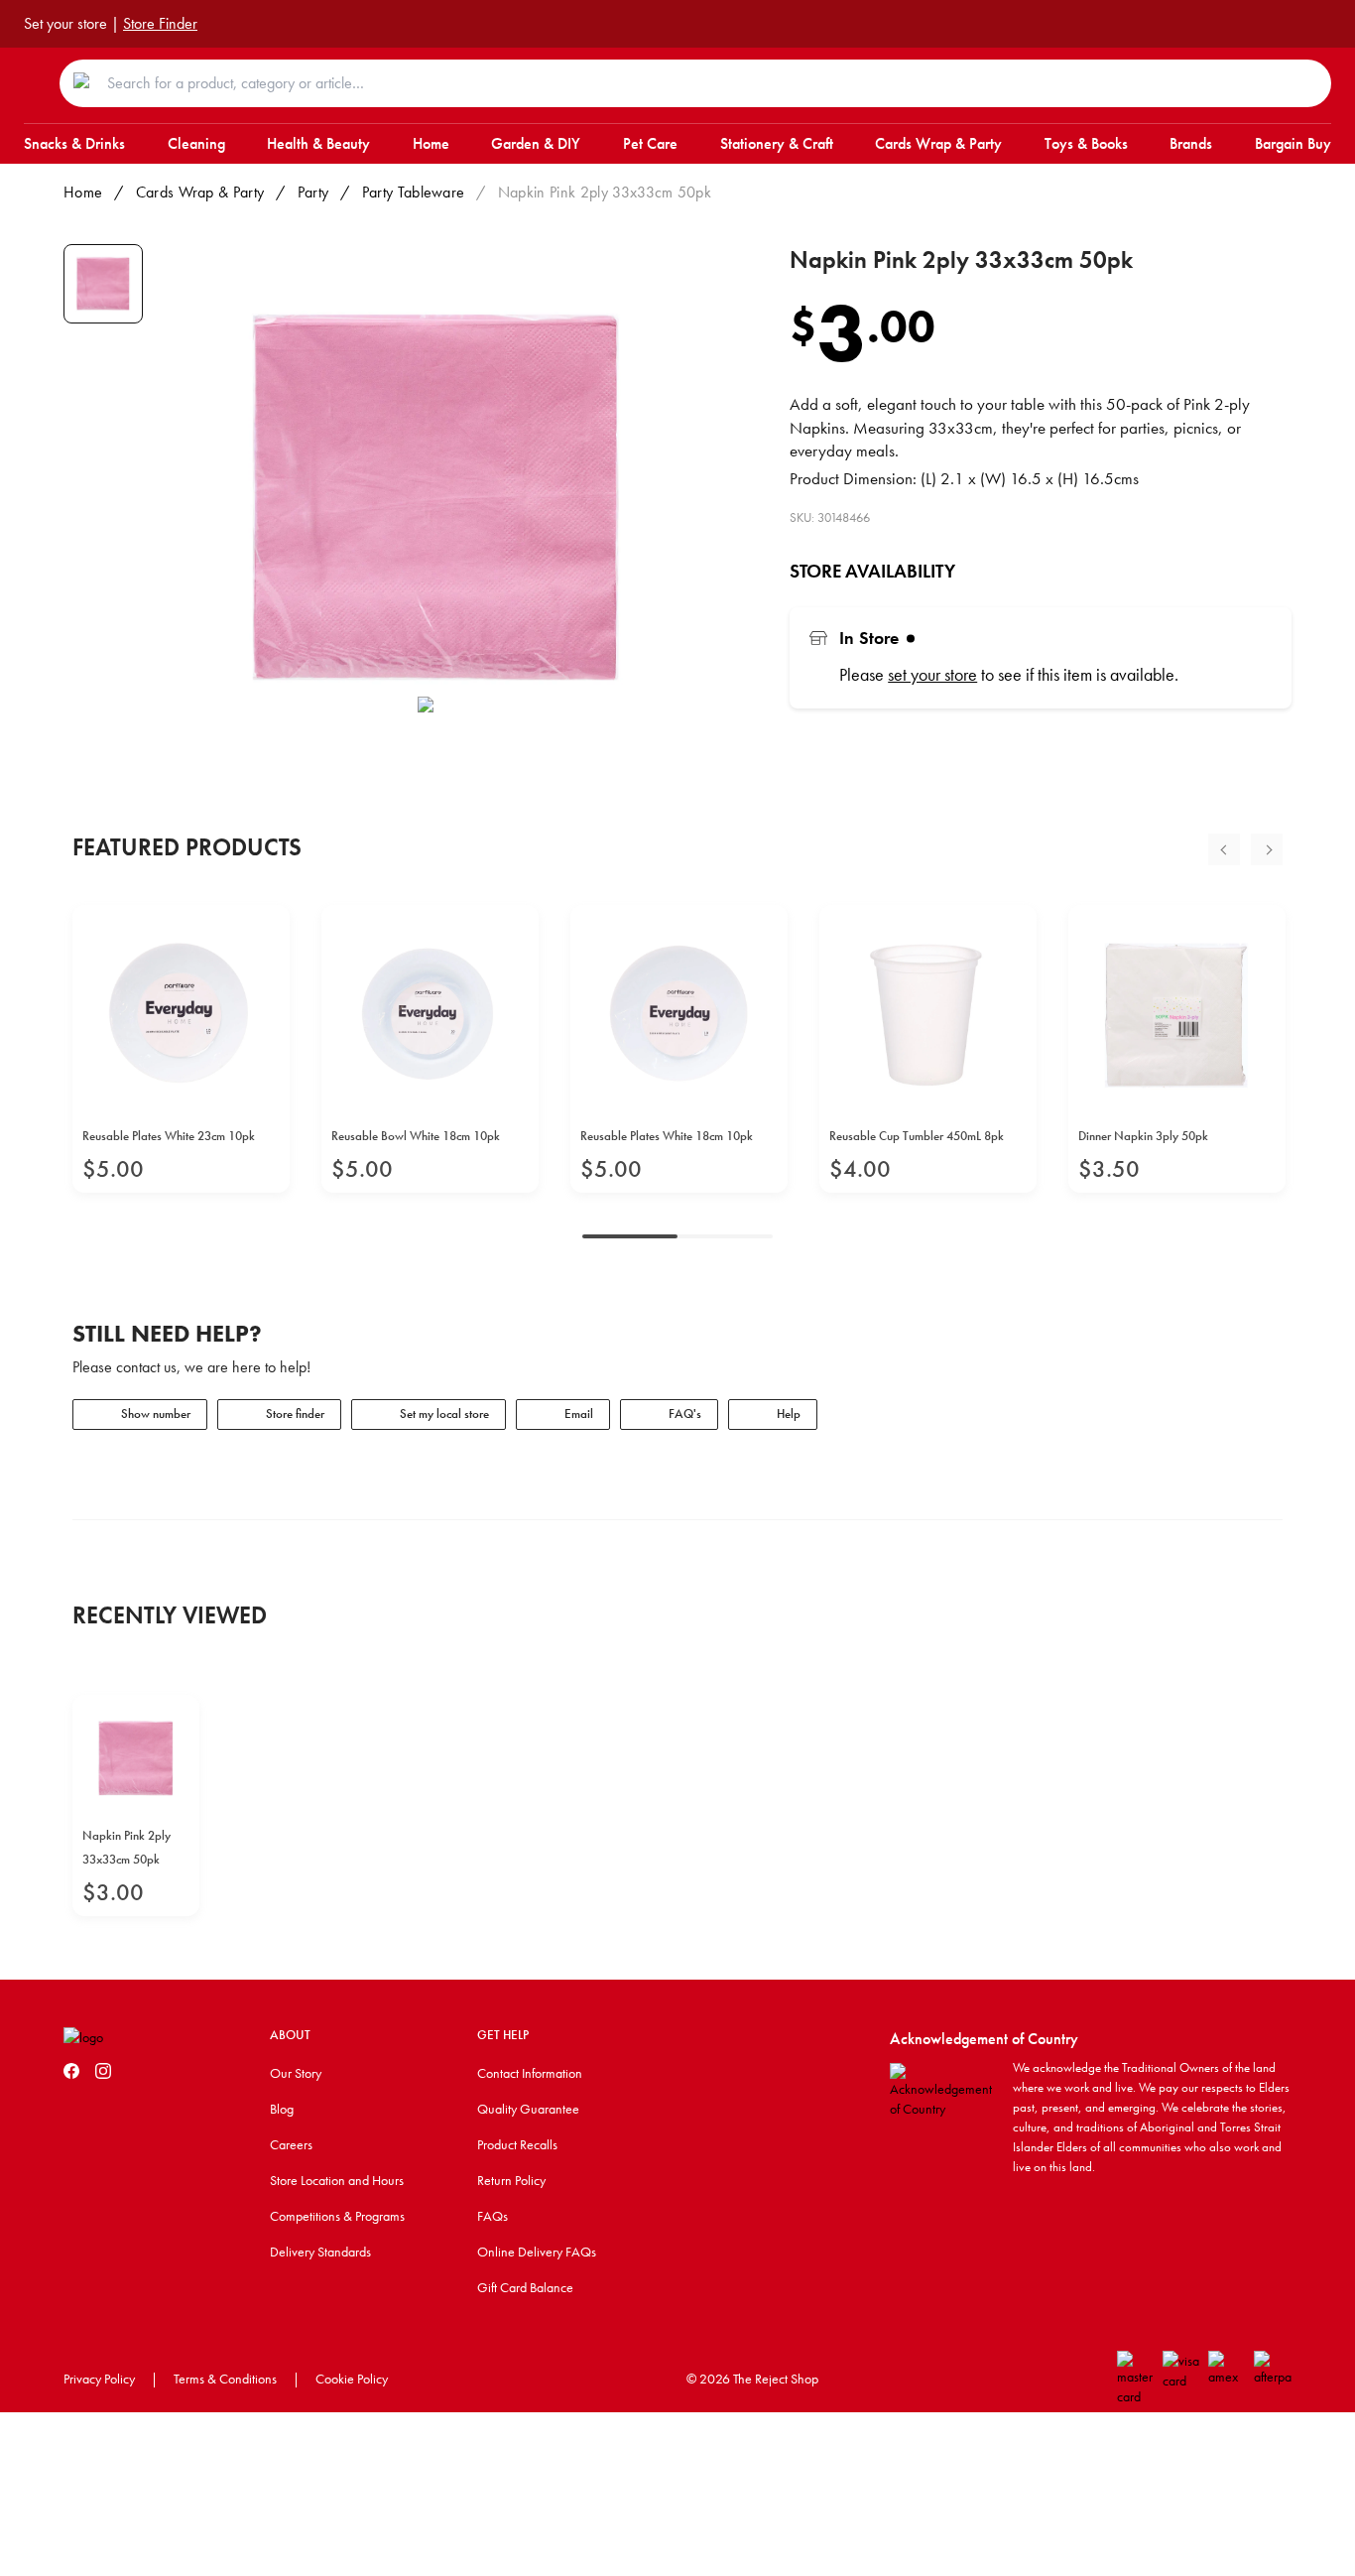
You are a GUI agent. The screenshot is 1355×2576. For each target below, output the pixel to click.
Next (1267, 849)
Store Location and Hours (337, 2180)
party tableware (414, 192)
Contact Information (530, 2073)
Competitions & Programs (337, 2216)
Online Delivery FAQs (537, 2252)
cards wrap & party (200, 192)
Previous (1224, 849)
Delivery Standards (320, 2252)
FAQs (493, 2216)
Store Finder (160, 23)
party (313, 192)
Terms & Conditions (225, 2379)
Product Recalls (517, 2144)
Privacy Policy (99, 2379)
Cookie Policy (352, 2379)
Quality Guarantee (528, 2109)
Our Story (296, 2073)
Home (83, 192)
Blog (282, 2109)
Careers (291, 2144)
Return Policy (511, 2180)
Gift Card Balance (525, 2287)
